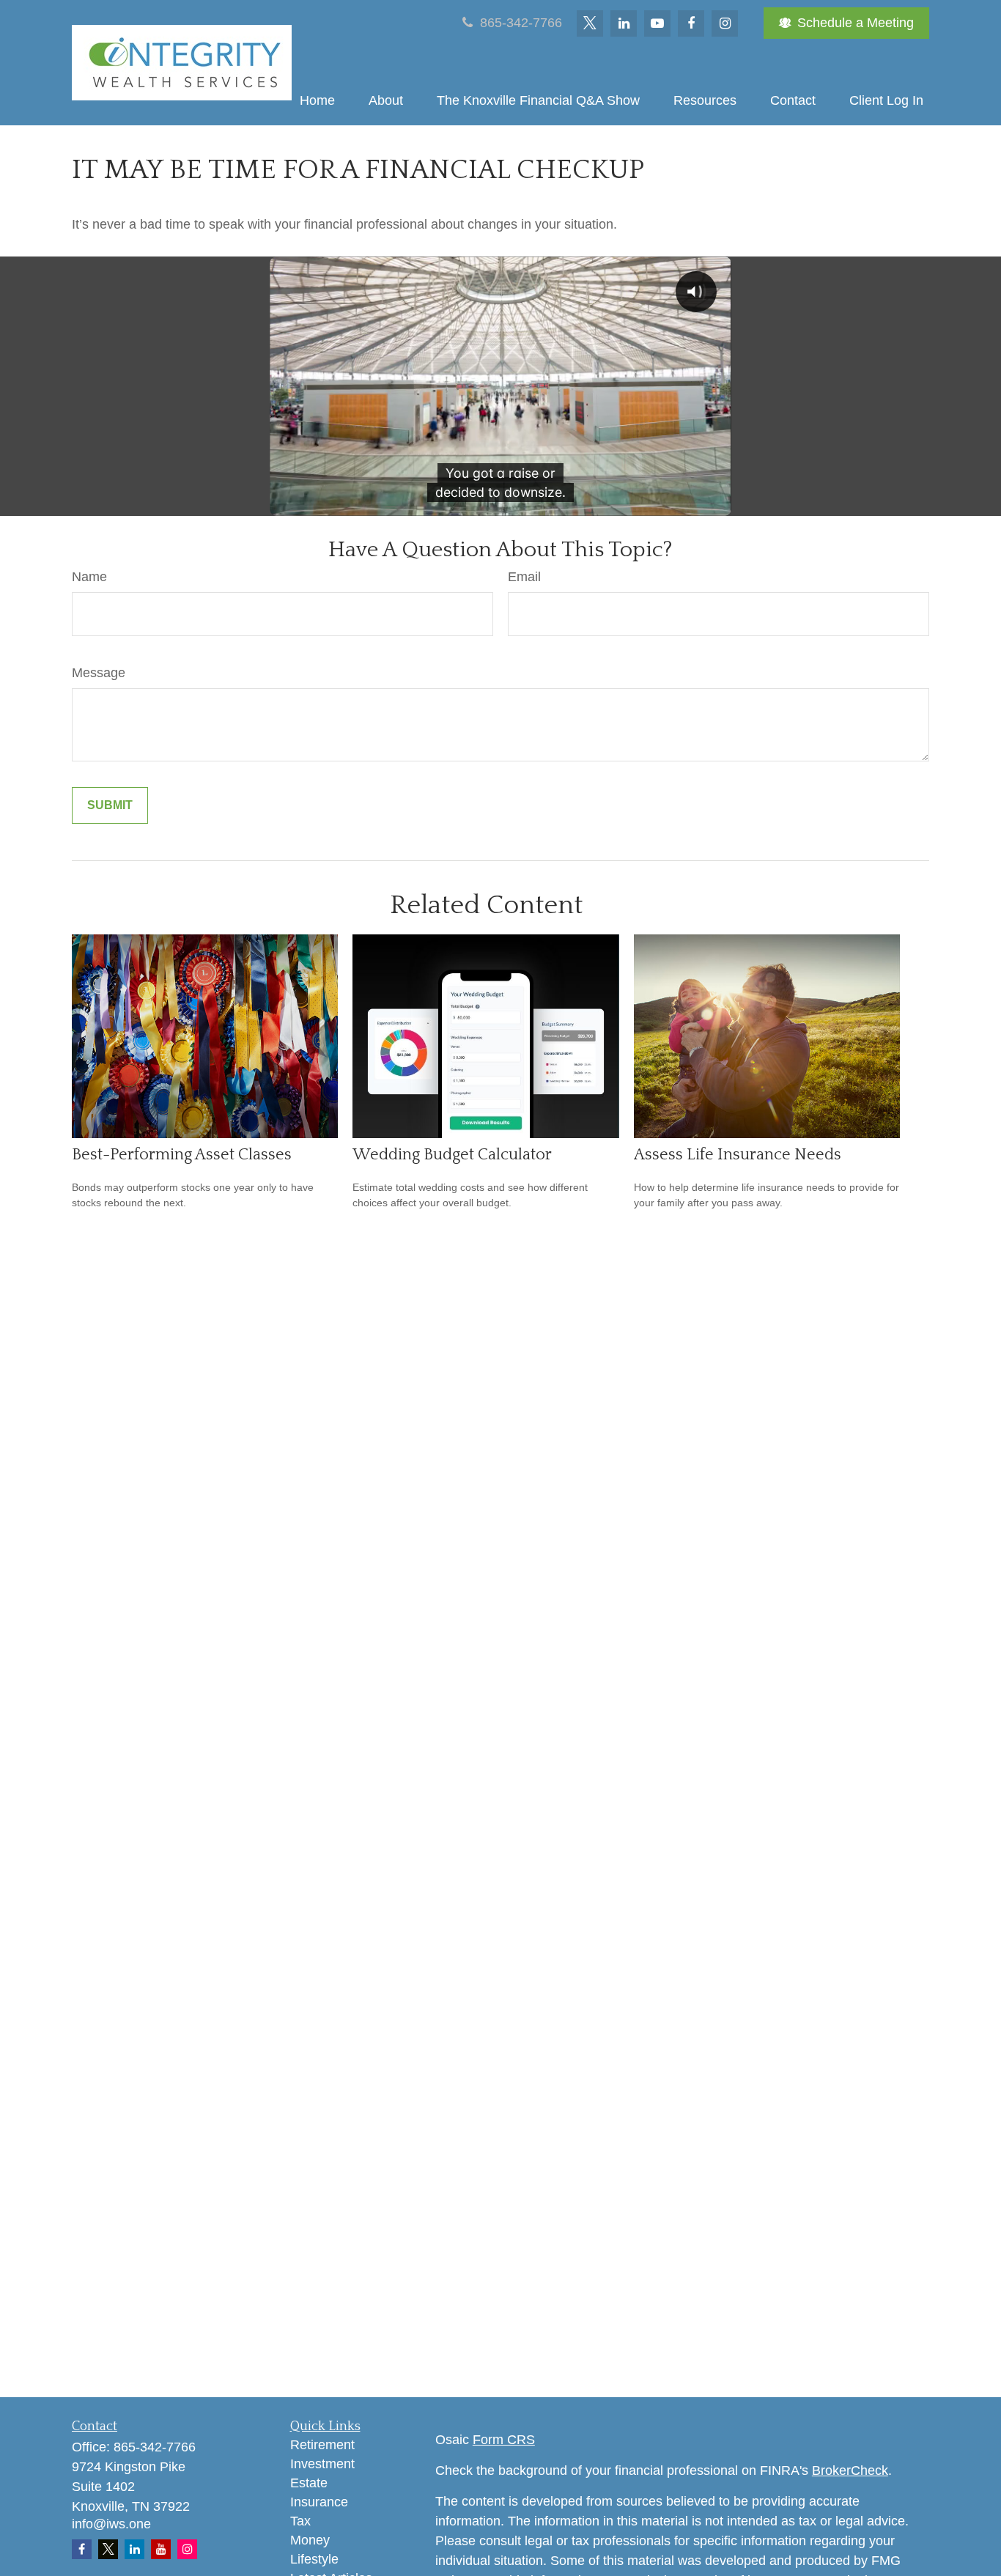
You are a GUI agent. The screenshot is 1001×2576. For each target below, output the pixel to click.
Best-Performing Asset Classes (182, 1155)
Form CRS (504, 2440)
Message (99, 673)
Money (310, 2540)
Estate (309, 2483)
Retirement (322, 2445)
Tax (300, 2521)
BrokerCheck (850, 2470)
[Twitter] (590, 23)
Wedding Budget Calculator (452, 1155)
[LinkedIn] (624, 23)
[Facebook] (691, 23)
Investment (322, 2464)
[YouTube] (657, 23)
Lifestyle (314, 2559)
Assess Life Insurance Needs (738, 1155)
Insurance (319, 2502)
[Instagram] (187, 2549)
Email (524, 577)
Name (89, 577)
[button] (317, 100)
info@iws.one (111, 2524)
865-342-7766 (519, 23)
